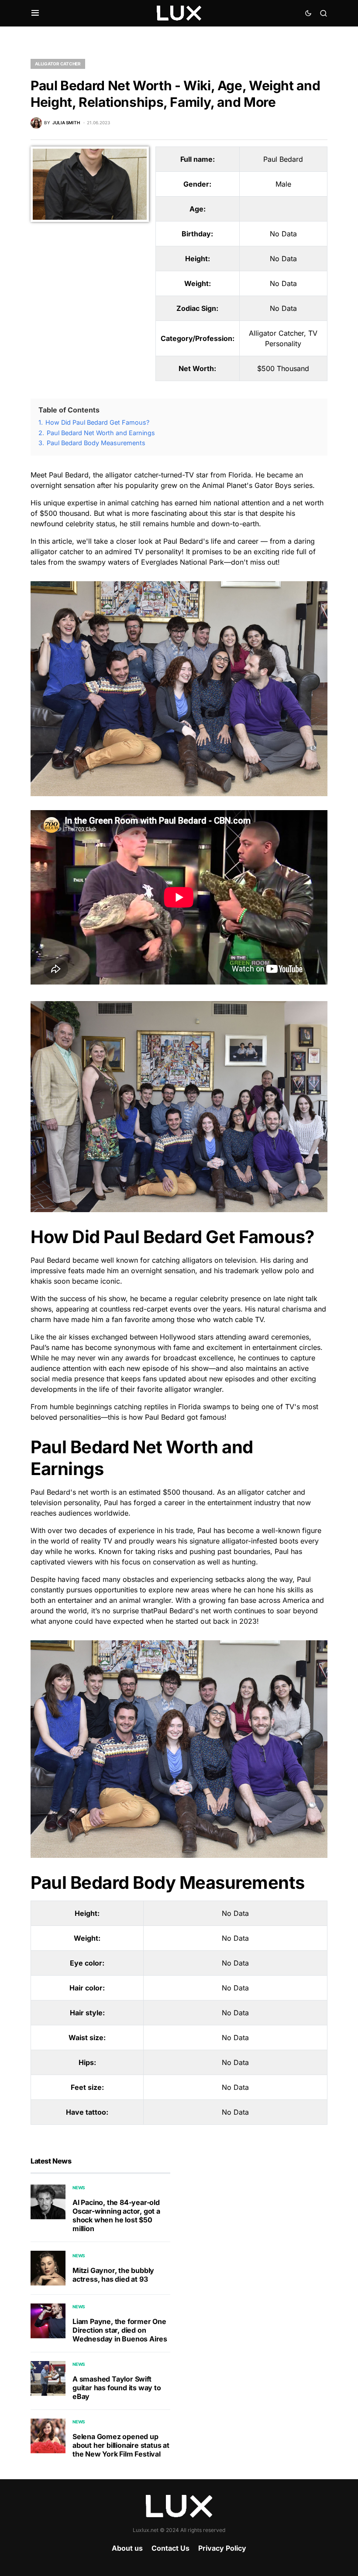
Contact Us (170, 2548)
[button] (35, 13)
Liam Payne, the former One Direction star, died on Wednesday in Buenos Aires (120, 2330)
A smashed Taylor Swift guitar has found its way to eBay (117, 2388)
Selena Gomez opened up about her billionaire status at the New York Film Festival (121, 2445)
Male (283, 184)
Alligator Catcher (58, 64)
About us (127, 2548)
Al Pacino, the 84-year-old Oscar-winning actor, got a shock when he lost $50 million (116, 2215)
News (79, 2188)
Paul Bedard (283, 159)
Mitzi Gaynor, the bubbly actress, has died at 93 (113, 2275)
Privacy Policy (222, 2548)
